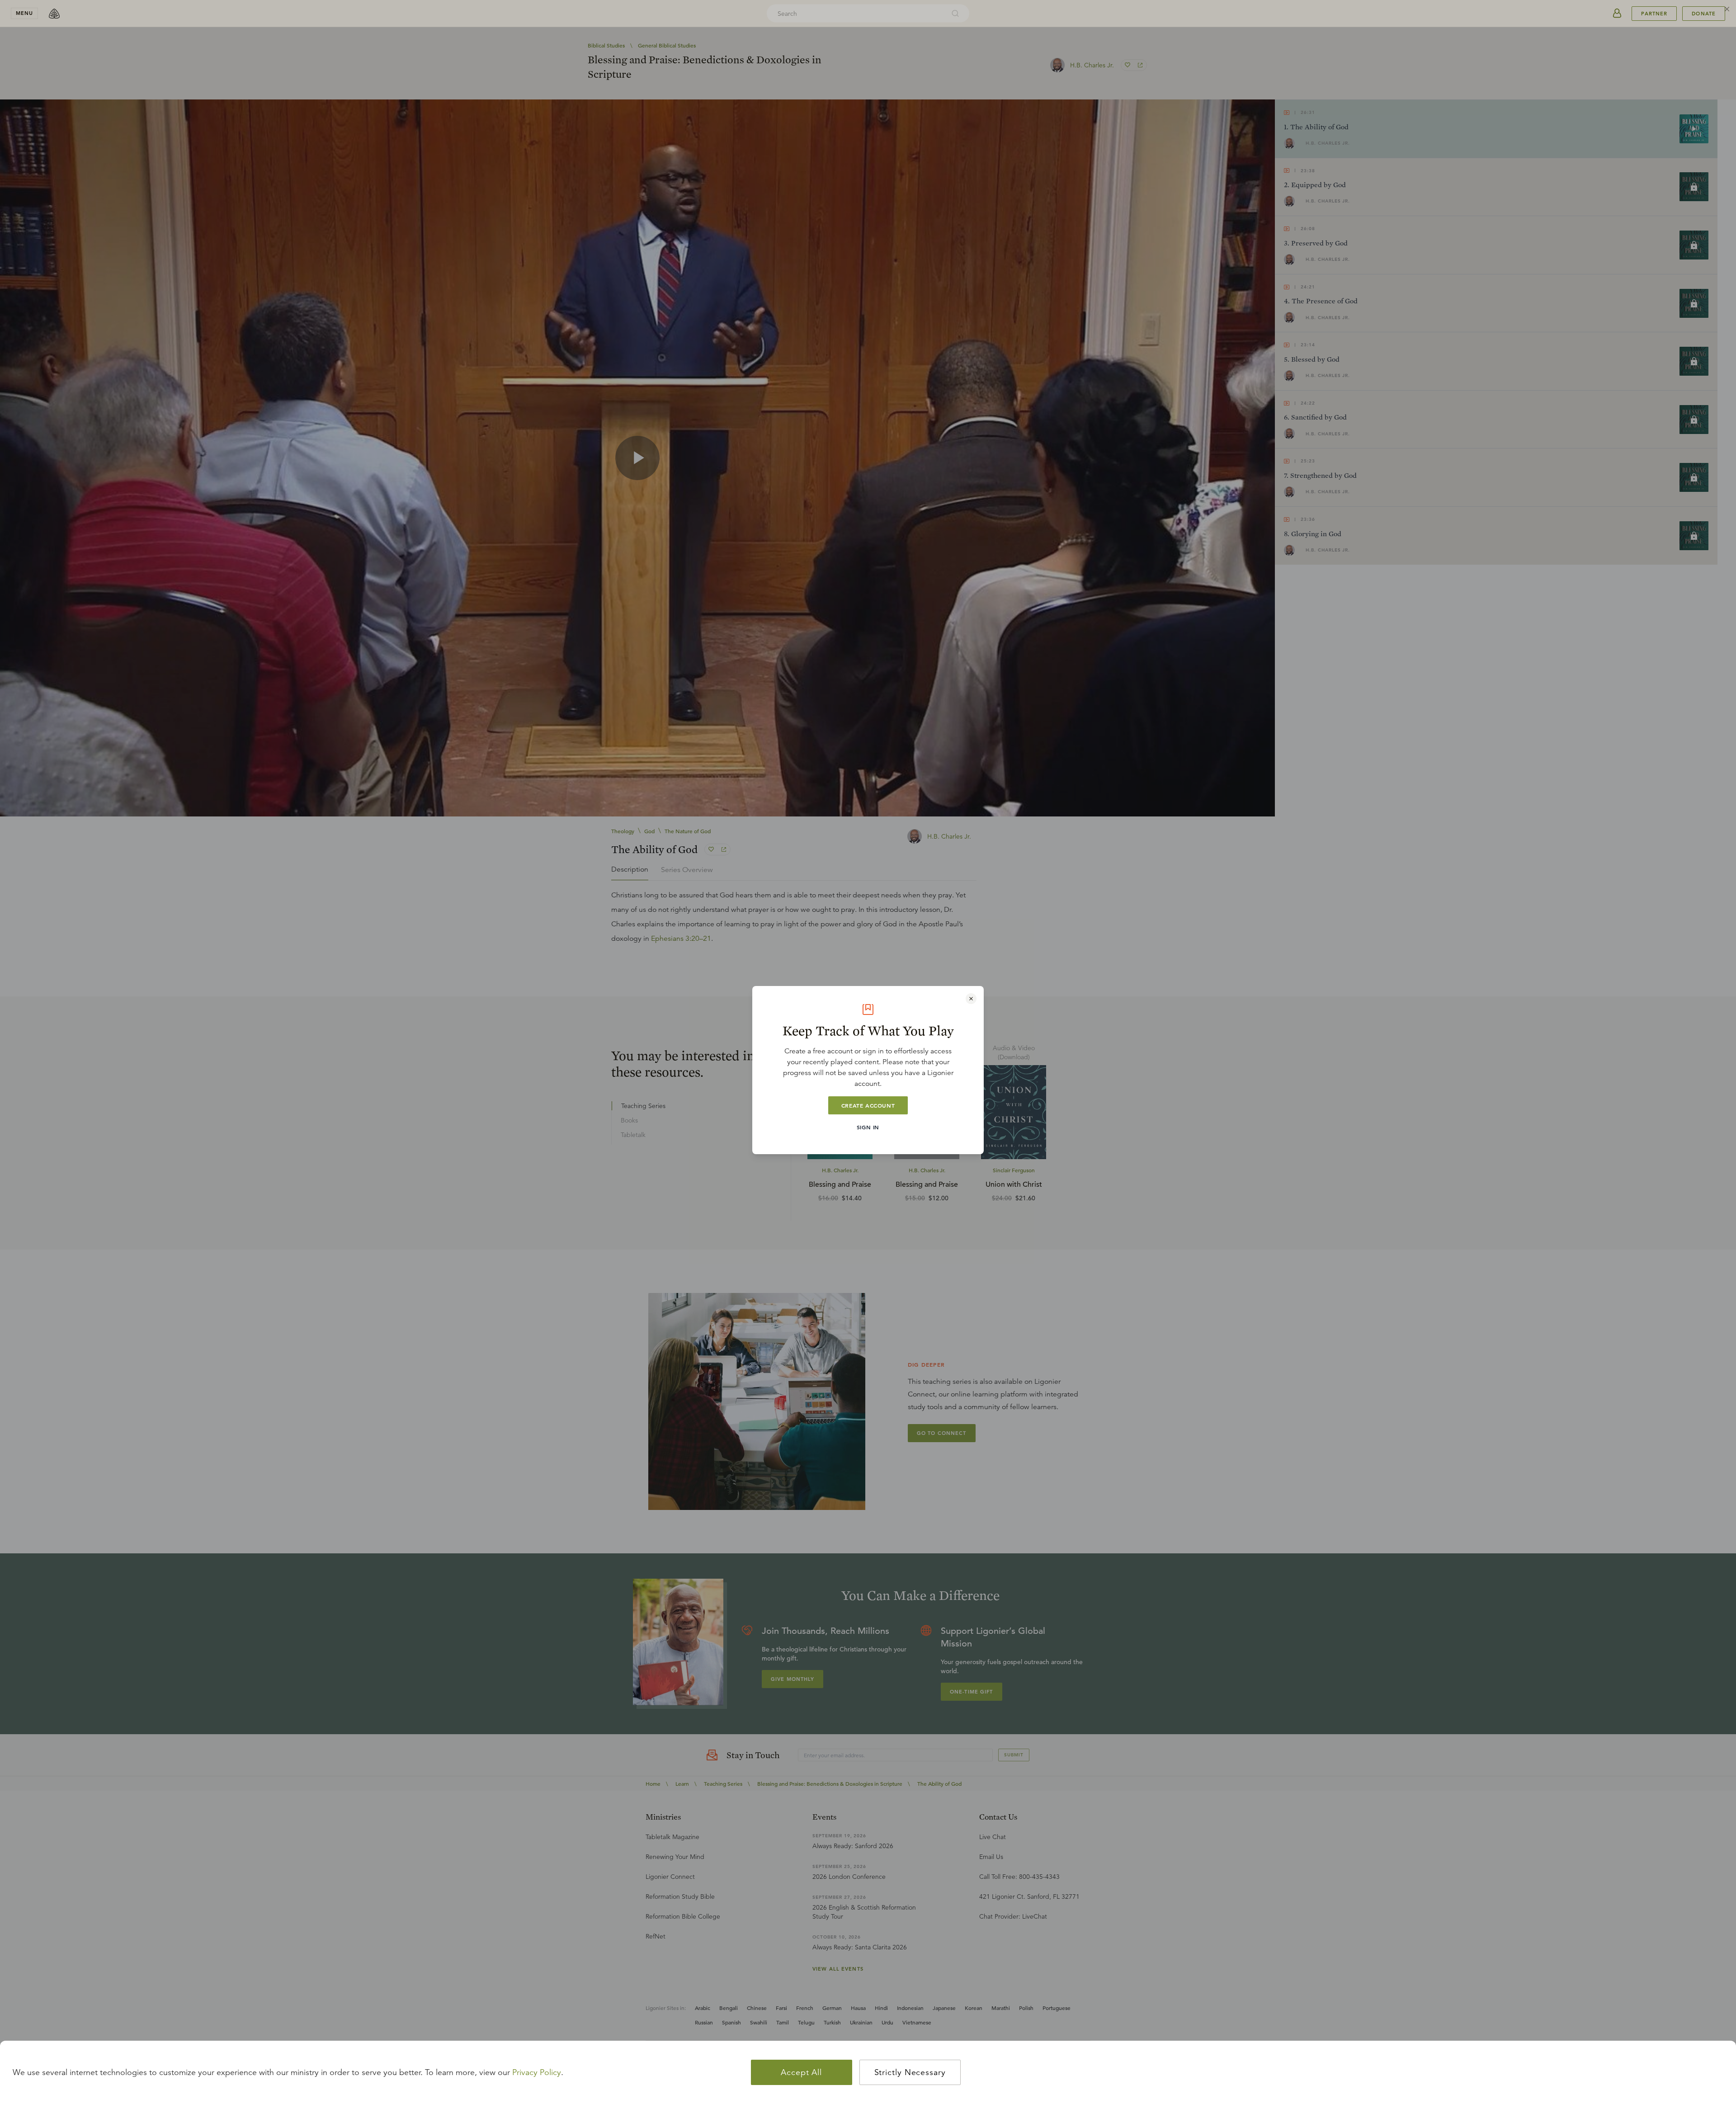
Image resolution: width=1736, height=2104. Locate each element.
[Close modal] (971, 999)
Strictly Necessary (910, 2072)
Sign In (868, 1127)
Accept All (801, 2072)
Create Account (868, 1105)
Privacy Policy (537, 2072)
